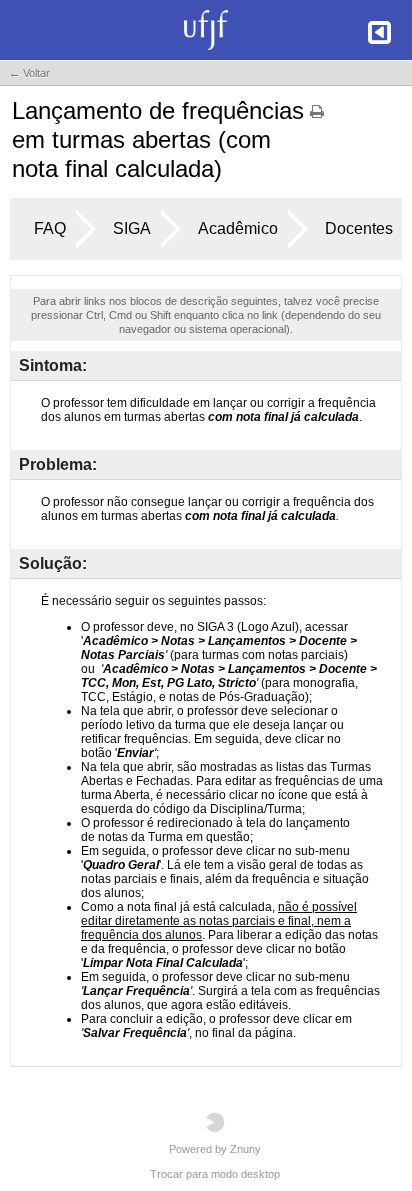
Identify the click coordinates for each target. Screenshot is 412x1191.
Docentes (359, 228)
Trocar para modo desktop (215, 1174)
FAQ (50, 228)
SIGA (132, 228)
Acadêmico (238, 228)
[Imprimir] (317, 118)
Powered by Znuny (215, 1149)
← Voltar (29, 73)
